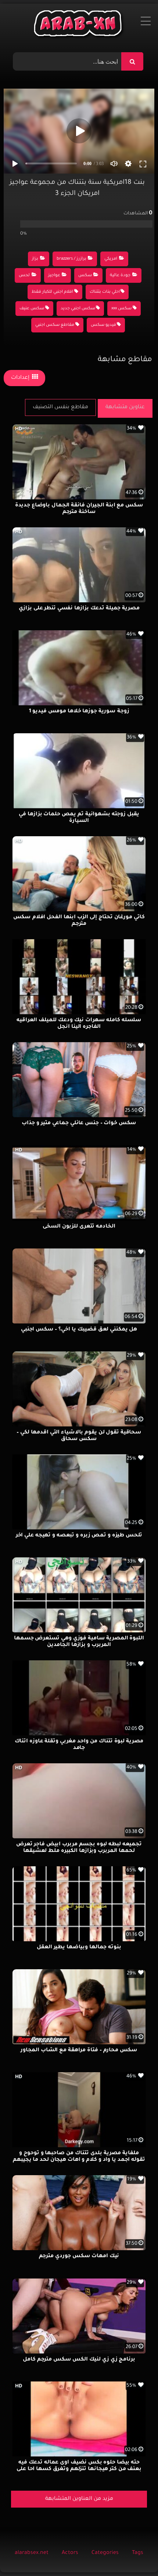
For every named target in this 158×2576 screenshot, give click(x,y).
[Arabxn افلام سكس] (79, 25)
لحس (24, 276)
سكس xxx (121, 309)
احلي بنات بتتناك (105, 292)
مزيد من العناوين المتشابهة (79, 2499)
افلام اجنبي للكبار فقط (52, 292)
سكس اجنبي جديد (78, 309)
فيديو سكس (103, 325)
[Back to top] (135, 2554)
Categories (105, 2553)
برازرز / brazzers (71, 259)
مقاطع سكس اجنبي (55, 325)
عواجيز (54, 276)
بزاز (35, 259)
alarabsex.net (32, 2553)
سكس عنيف (32, 309)
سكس (85, 276)
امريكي (111, 259)
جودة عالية (120, 276)
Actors (70, 2553)
